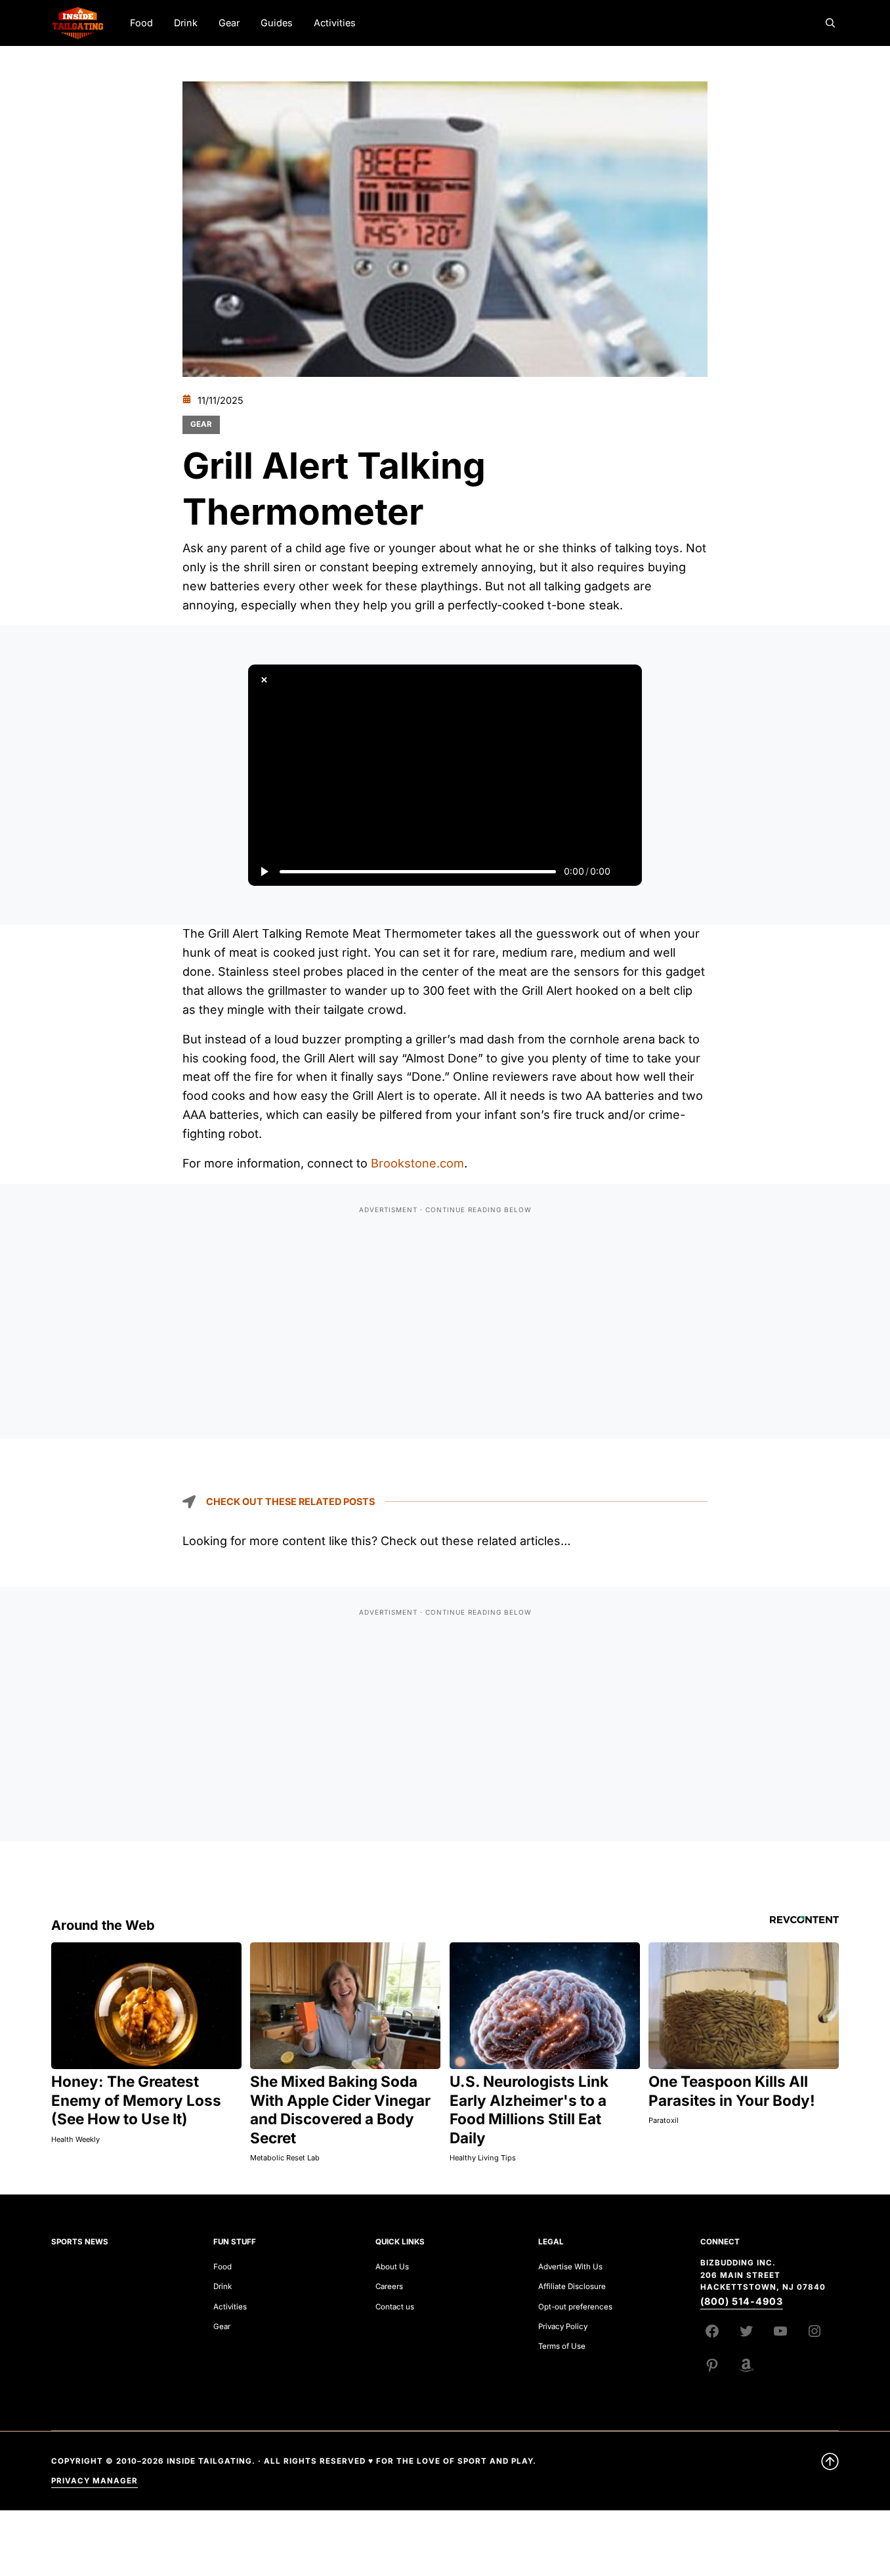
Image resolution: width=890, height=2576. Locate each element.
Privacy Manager (95, 2481)
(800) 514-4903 (742, 2301)
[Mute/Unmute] (626, 871)
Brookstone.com (417, 1163)
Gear (201, 424)
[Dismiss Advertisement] (264, 680)
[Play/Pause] (264, 871)
